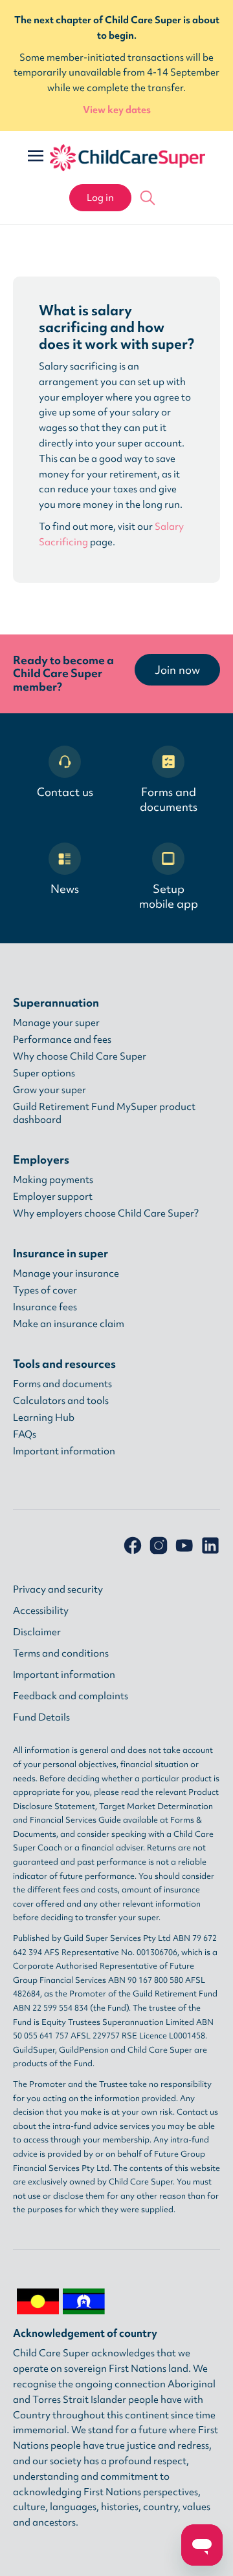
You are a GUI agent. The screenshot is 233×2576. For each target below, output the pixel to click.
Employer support (53, 1197)
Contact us (65, 792)
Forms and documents (169, 799)
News (65, 889)
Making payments (53, 1180)
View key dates (117, 110)
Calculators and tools (61, 1401)
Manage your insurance (66, 1273)
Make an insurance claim (69, 1324)
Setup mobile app (169, 896)
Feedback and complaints (71, 1696)
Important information (64, 1451)
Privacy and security (58, 1589)
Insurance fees (45, 1307)
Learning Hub (44, 1418)
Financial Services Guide (75, 1820)
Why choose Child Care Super (80, 1056)
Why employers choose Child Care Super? (106, 1213)
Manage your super (56, 1023)
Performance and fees (62, 1040)
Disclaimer (37, 1632)
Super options (44, 1073)
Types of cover (45, 1290)
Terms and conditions (61, 1653)
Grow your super (50, 1090)
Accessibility (41, 1611)
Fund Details (41, 1717)
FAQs (25, 1434)
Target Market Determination (156, 1806)
